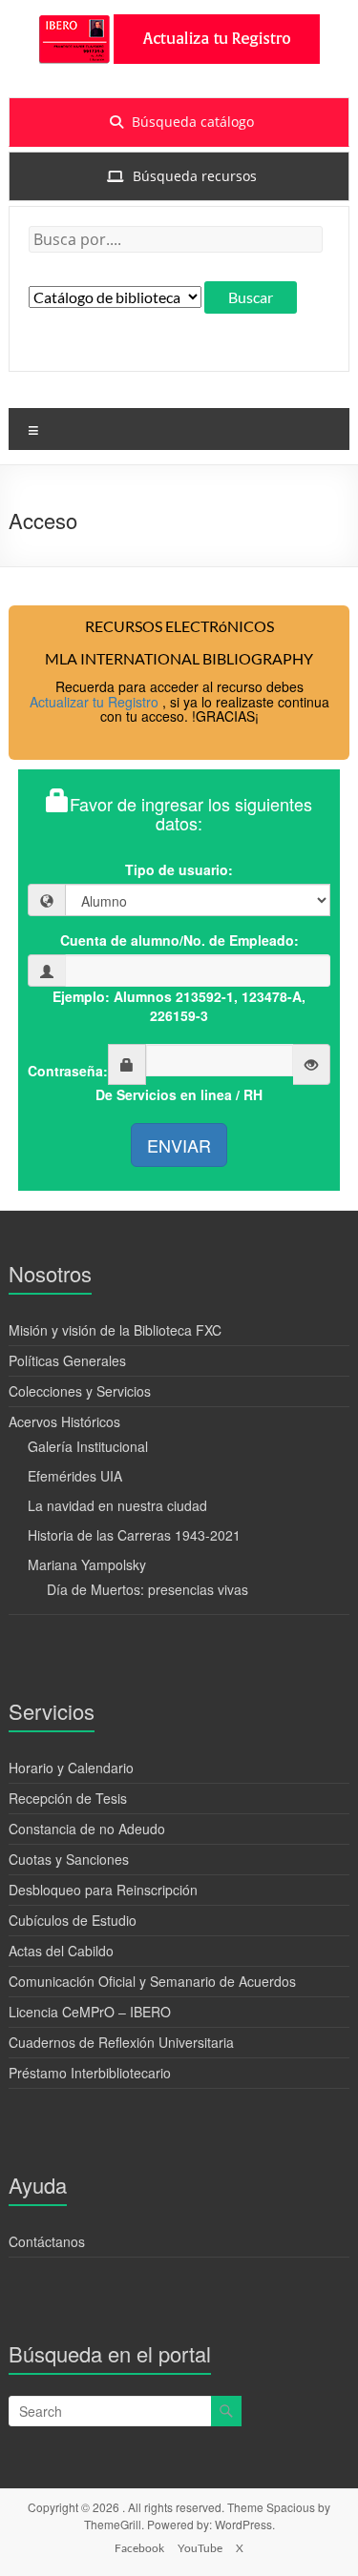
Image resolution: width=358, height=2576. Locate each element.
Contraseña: (68, 1071)
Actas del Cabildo (61, 1951)
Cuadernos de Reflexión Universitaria (121, 2042)
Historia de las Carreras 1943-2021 (134, 1535)
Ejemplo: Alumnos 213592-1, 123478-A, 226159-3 (179, 1006)
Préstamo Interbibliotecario (90, 2073)
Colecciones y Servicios (80, 1391)
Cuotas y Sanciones (69, 1859)
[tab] (179, 122)
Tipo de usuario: (179, 869)
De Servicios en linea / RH (179, 1094)
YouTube (200, 2548)
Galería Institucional (88, 1446)
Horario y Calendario (71, 1768)
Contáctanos (47, 2241)
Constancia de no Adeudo (87, 1829)
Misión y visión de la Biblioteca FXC (115, 1330)
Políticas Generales (67, 1360)
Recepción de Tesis (68, 1798)
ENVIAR (179, 1145)
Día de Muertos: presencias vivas (147, 1589)
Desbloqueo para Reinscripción (103, 1890)
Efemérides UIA (75, 1476)
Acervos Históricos (64, 1421)
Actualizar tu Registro (96, 702)
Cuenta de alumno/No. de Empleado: (179, 940)
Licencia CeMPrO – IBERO (90, 2012)
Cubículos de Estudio (73, 1920)
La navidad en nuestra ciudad (117, 1505)
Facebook (139, 2548)
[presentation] (179, 122)
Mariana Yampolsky (87, 1564)
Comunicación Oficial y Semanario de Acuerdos (152, 1981)
